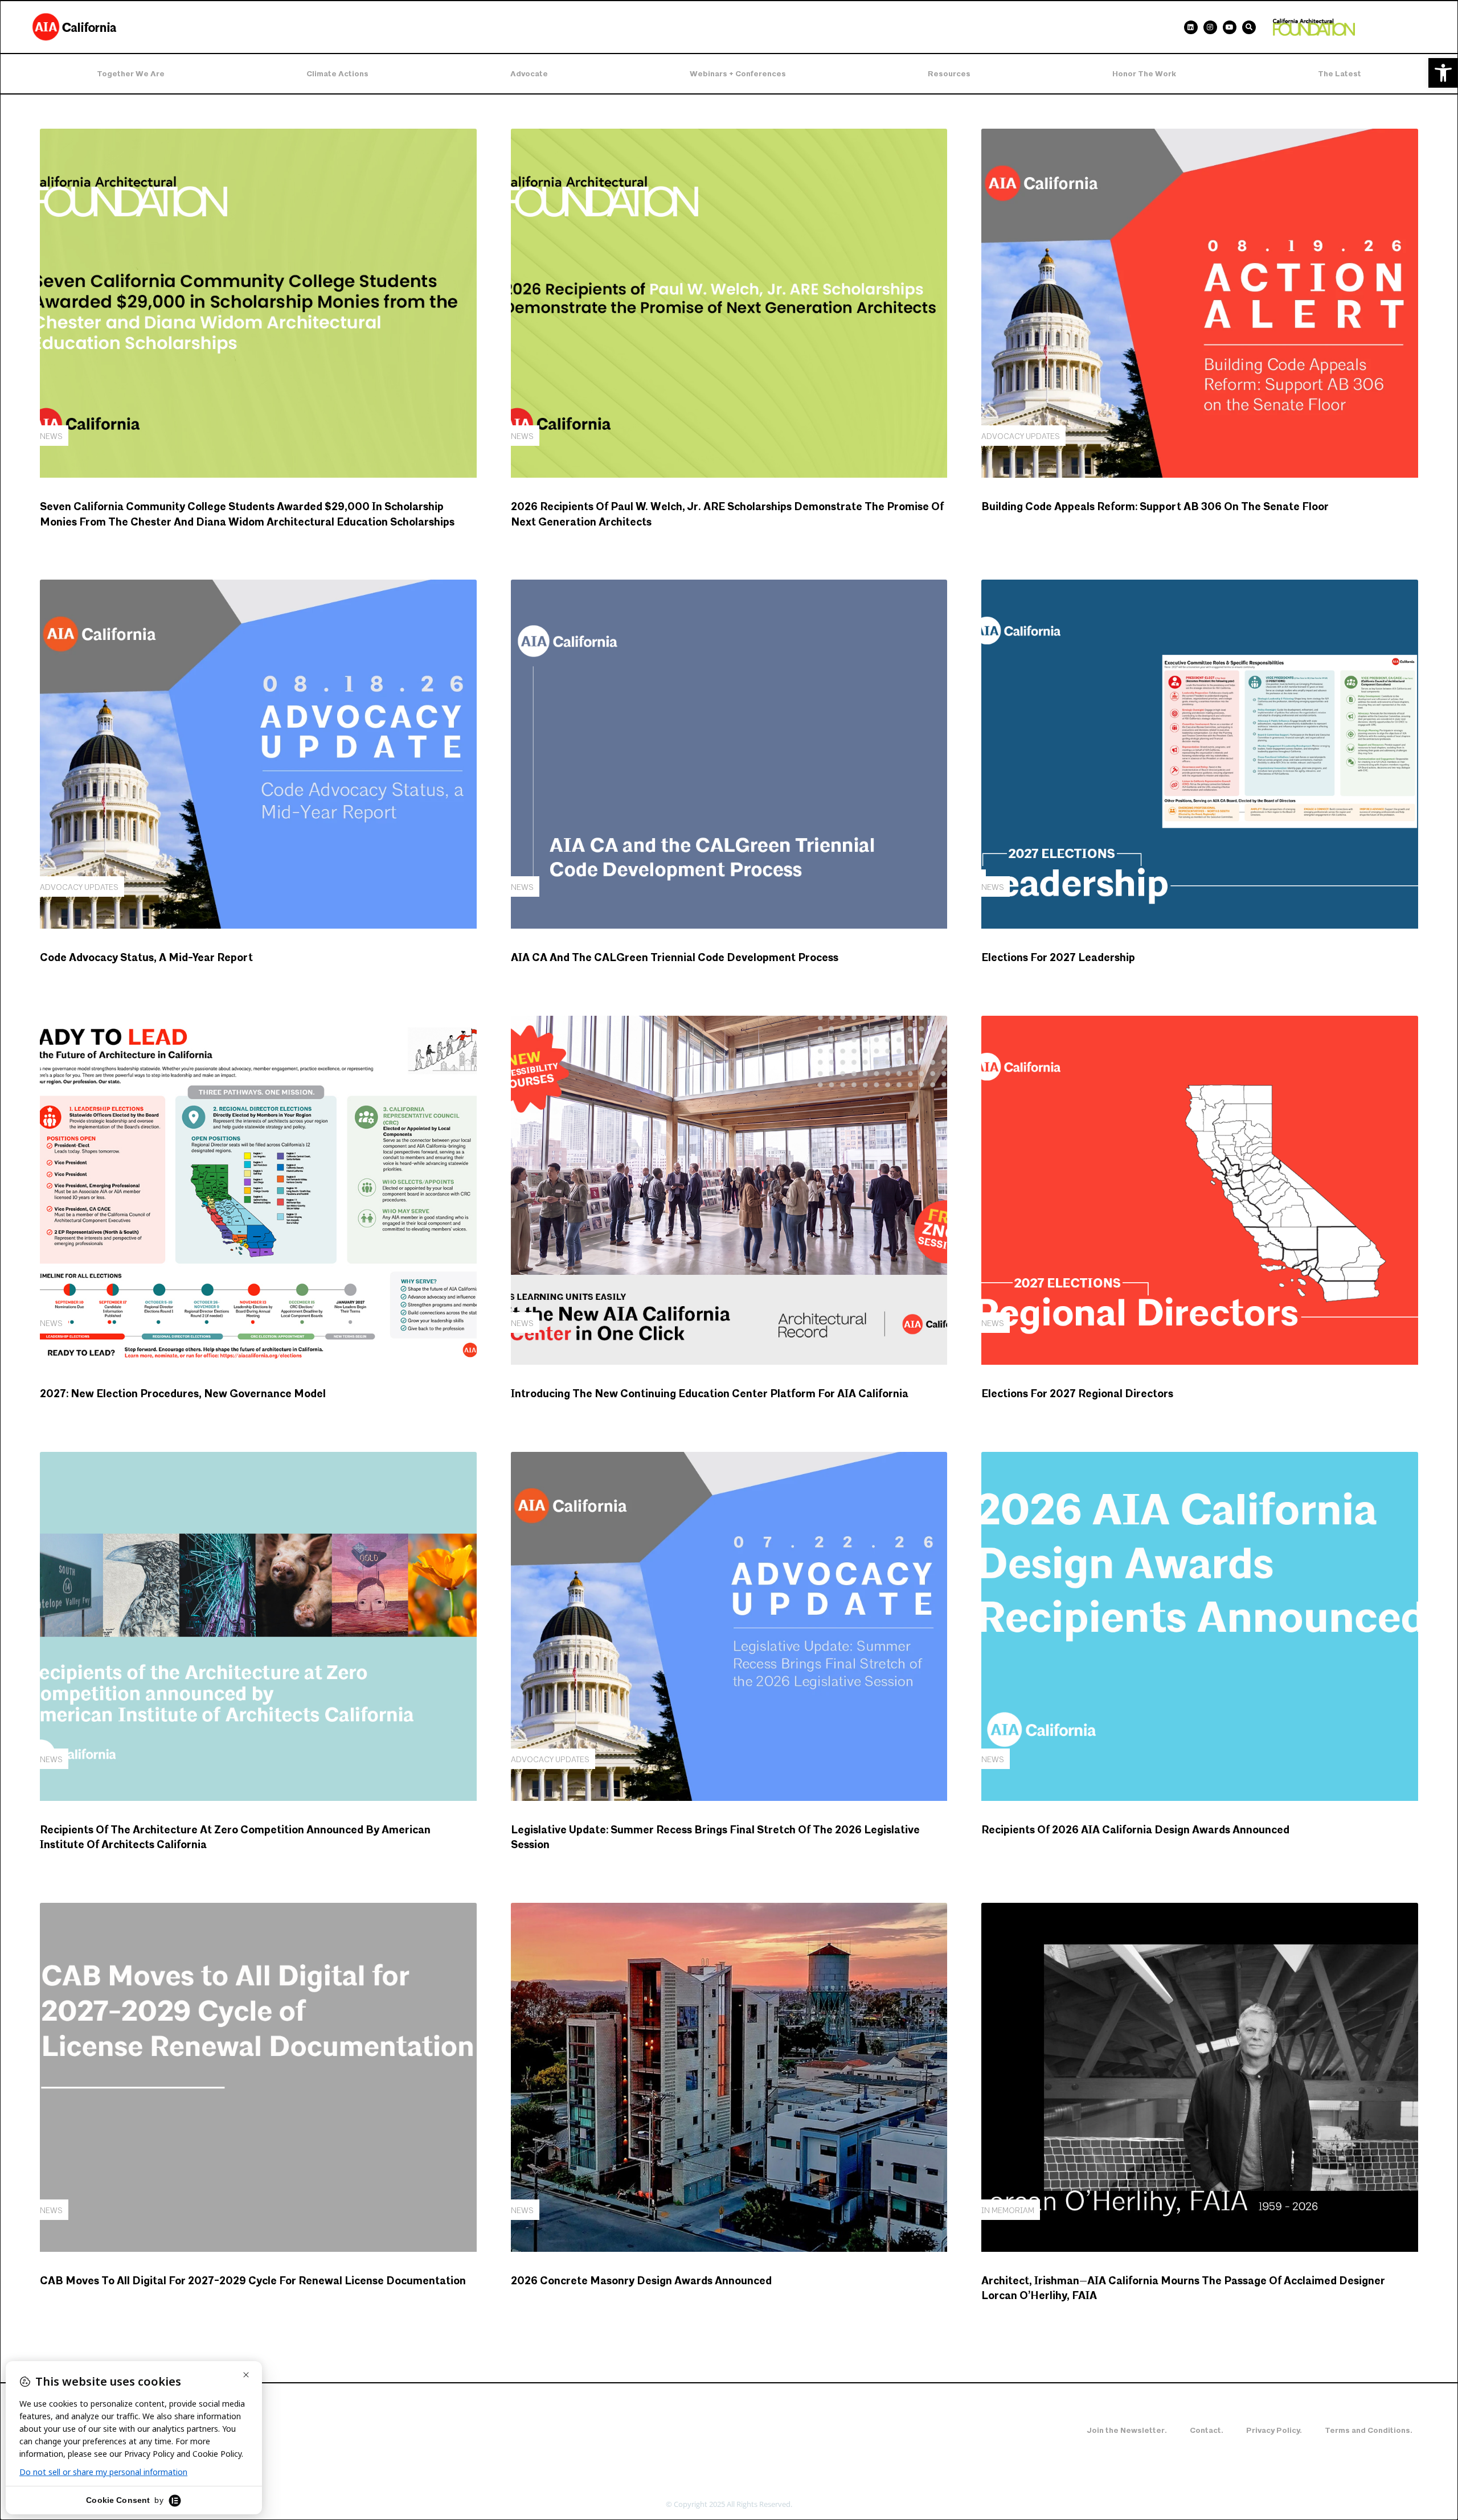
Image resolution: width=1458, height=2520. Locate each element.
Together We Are (131, 74)
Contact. (1207, 2430)
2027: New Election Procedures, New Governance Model (183, 1394)
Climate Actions (337, 74)
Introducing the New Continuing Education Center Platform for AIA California (710, 1394)
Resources (949, 74)
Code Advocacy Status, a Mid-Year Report (146, 958)
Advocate (529, 74)
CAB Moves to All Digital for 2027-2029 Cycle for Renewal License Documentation (253, 2281)
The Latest (1340, 74)
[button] (1443, 73)
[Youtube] (1230, 27)
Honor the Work (1144, 74)
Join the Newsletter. (1127, 2430)
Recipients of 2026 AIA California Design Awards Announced (1135, 1830)
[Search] (1249, 27)
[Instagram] (1210, 27)
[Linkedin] (1191, 27)
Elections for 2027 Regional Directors (1077, 1394)
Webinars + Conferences (738, 74)
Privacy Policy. (1274, 2430)
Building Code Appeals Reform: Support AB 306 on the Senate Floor (1155, 507)
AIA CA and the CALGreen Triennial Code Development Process (675, 958)
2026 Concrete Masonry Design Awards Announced (641, 2281)
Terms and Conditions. (1369, 2430)
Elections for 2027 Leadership (1058, 958)
